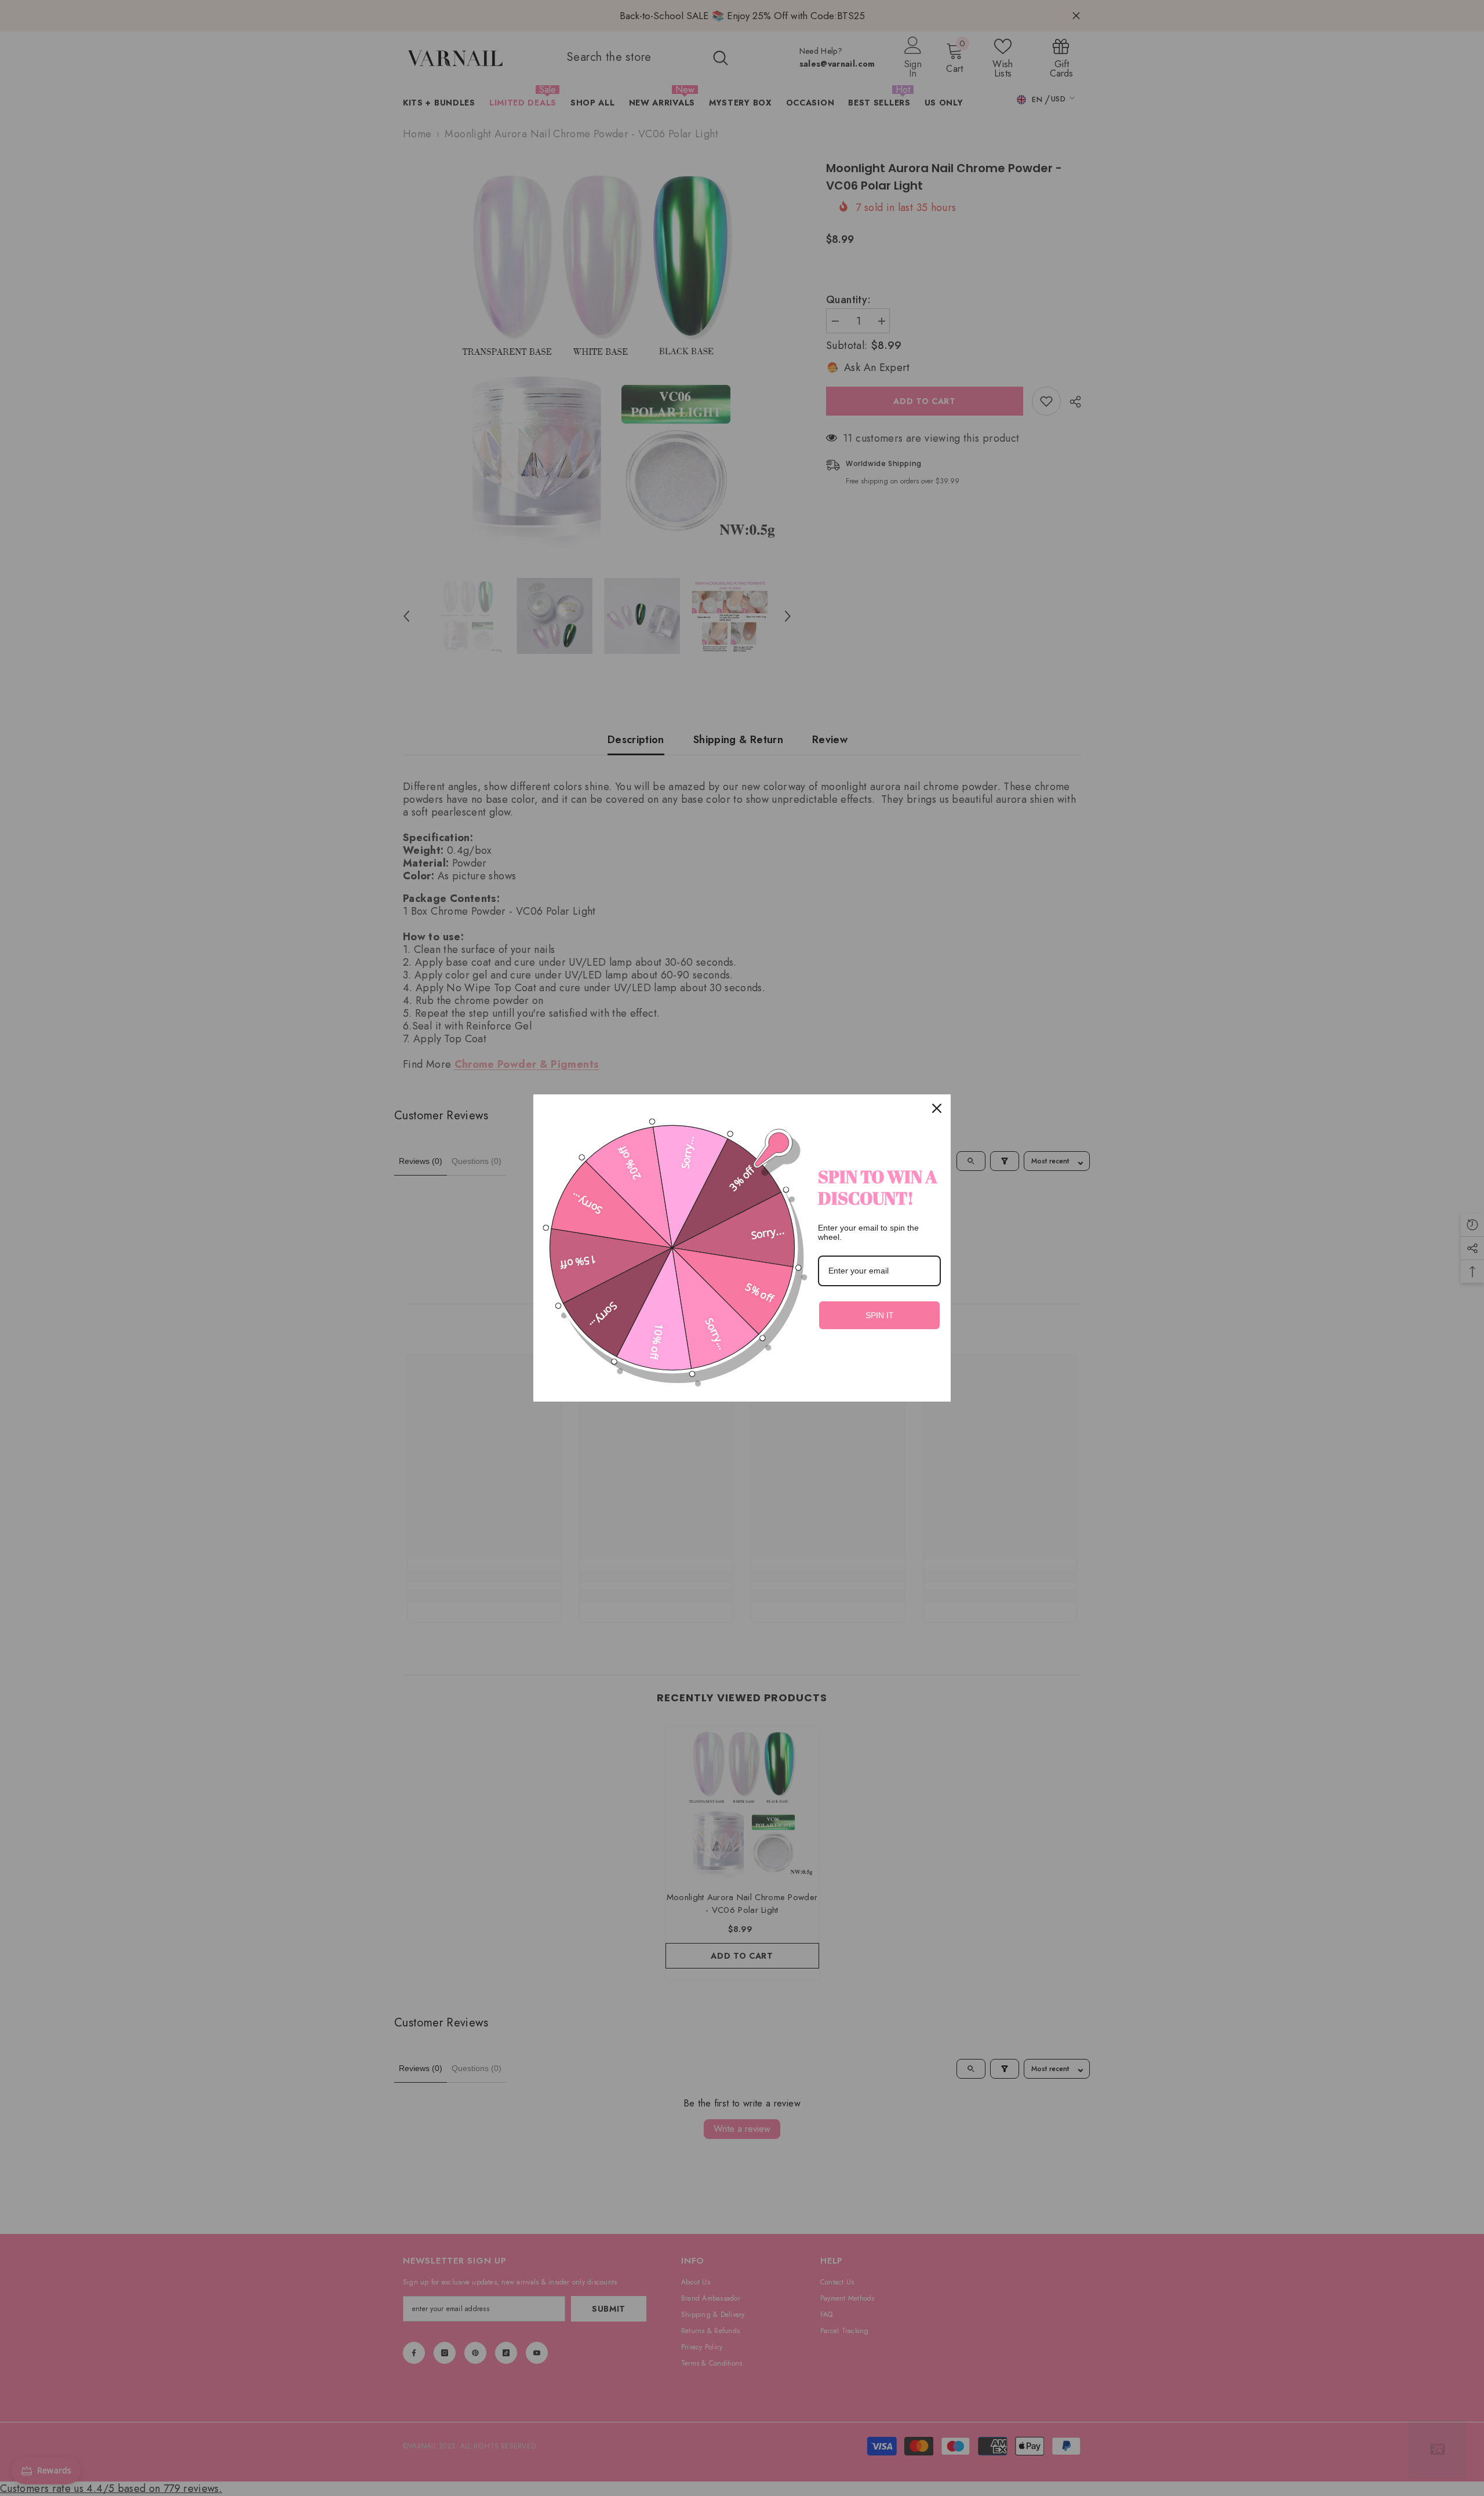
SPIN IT (880, 1315)
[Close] (937, 1108)
